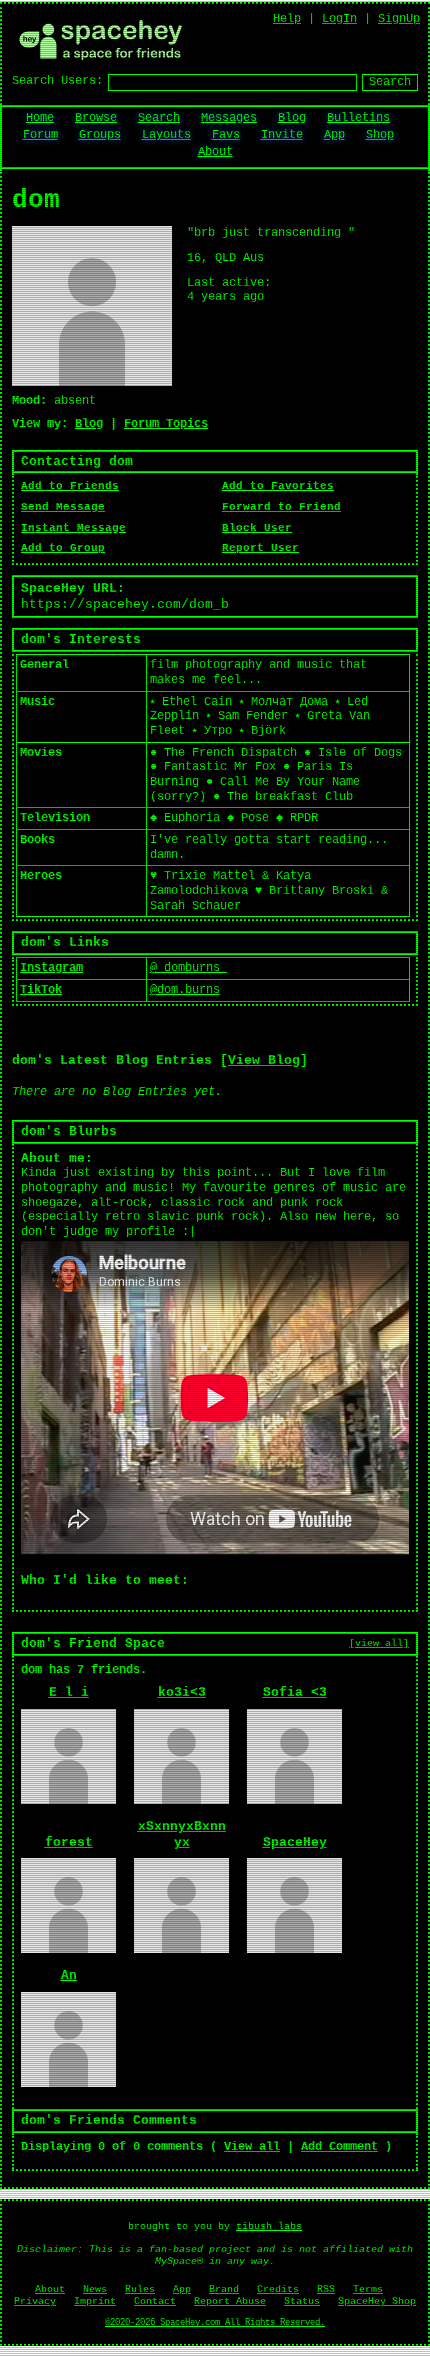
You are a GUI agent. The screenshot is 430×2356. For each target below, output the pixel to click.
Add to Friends (70, 486)
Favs (226, 135)
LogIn (339, 19)
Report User (260, 548)
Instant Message (73, 528)
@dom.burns (185, 990)
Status (302, 2301)
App (334, 135)
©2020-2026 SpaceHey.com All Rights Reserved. (215, 2323)
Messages (229, 118)
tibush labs (269, 2226)
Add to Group (63, 548)
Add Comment (339, 2147)
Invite (282, 135)
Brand (224, 2289)
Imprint (95, 2301)
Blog (292, 118)
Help (287, 19)
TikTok (41, 990)
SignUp (399, 19)
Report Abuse (230, 2301)
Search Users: (57, 81)
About (215, 152)
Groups (100, 135)
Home (40, 118)
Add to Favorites (278, 486)
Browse (96, 118)
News (95, 2289)
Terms (368, 2289)
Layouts (166, 135)
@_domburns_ (188, 968)
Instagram (51, 968)
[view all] (379, 1643)
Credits (278, 2289)
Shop (380, 135)
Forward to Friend (281, 507)
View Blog (264, 1060)
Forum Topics (166, 424)
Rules (140, 2289)
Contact (155, 2301)
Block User (257, 528)
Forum (40, 135)
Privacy (35, 2301)
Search (390, 82)
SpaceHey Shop (377, 2301)
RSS (326, 2289)
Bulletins (358, 118)
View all (252, 2147)
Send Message (63, 507)
